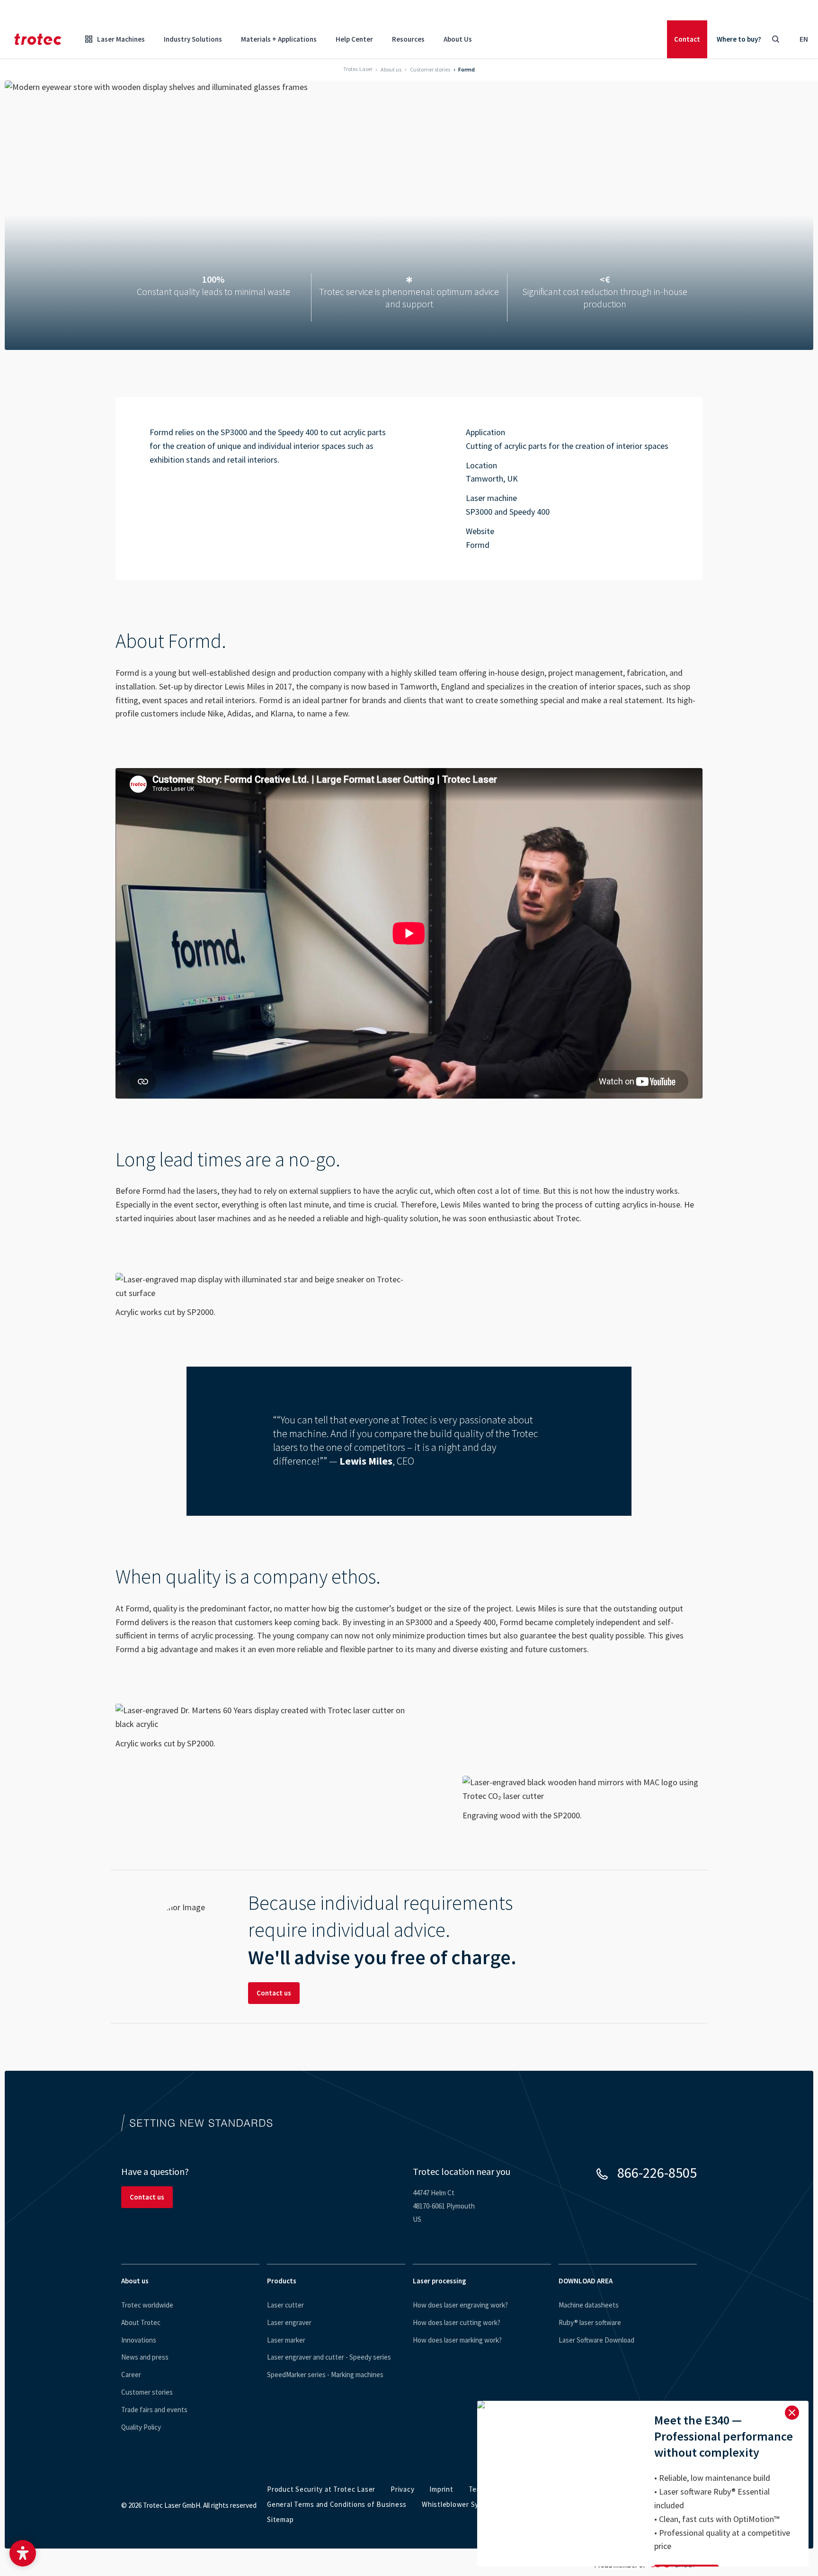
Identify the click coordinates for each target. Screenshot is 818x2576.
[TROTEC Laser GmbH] (38, 39)
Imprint (441, 2489)
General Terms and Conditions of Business (337, 2504)
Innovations (139, 2340)
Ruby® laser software (590, 2322)
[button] (23, 2553)
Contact (687, 39)
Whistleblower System (458, 2504)
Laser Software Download (596, 2340)
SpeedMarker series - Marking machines (325, 2375)
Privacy (402, 2489)
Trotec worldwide (147, 2305)
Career (131, 2375)
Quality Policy (141, 2427)
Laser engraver (289, 2322)
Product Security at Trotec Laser (321, 2489)
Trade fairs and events (154, 2410)
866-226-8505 (657, 2173)
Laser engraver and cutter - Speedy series (329, 2357)
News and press (145, 2357)
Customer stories (147, 2392)
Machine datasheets (589, 2305)
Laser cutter (285, 2305)
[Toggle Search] (775, 39)
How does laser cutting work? (457, 2322)
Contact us (274, 1993)
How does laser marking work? (457, 2340)
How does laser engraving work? (460, 2305)
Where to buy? (739, 39)
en (804, 39)
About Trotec (141, 2322)
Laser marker (286, 2340)
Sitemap (280, 2519)
